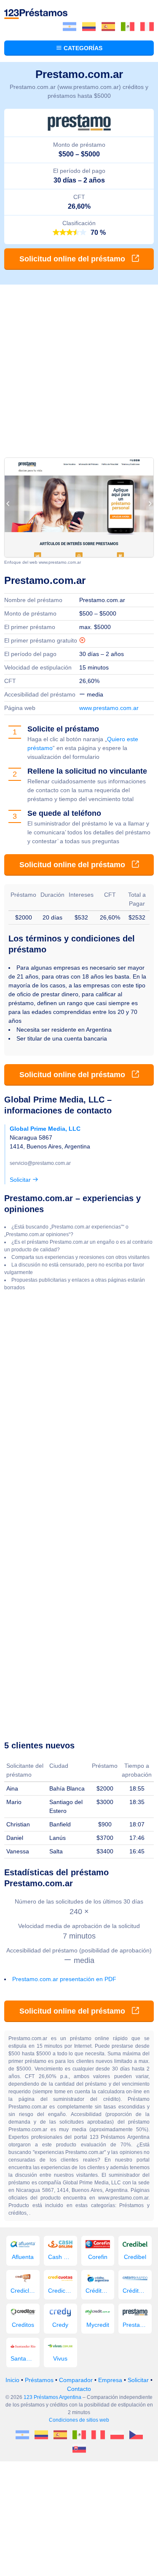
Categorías (82, 48)
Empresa (110, 2380)
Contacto (79, 2389)
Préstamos (39, 2380)
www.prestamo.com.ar (109, 708)
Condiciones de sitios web (79, 2420)
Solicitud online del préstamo (73, 259)
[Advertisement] (79, 368)
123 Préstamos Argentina (52, 2397)
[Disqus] (79, 1405)
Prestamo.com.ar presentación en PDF (64, 1979)
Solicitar (21, 1180)
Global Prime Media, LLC (45, 1129)
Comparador (76, 2380)
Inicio (12, 2380)
